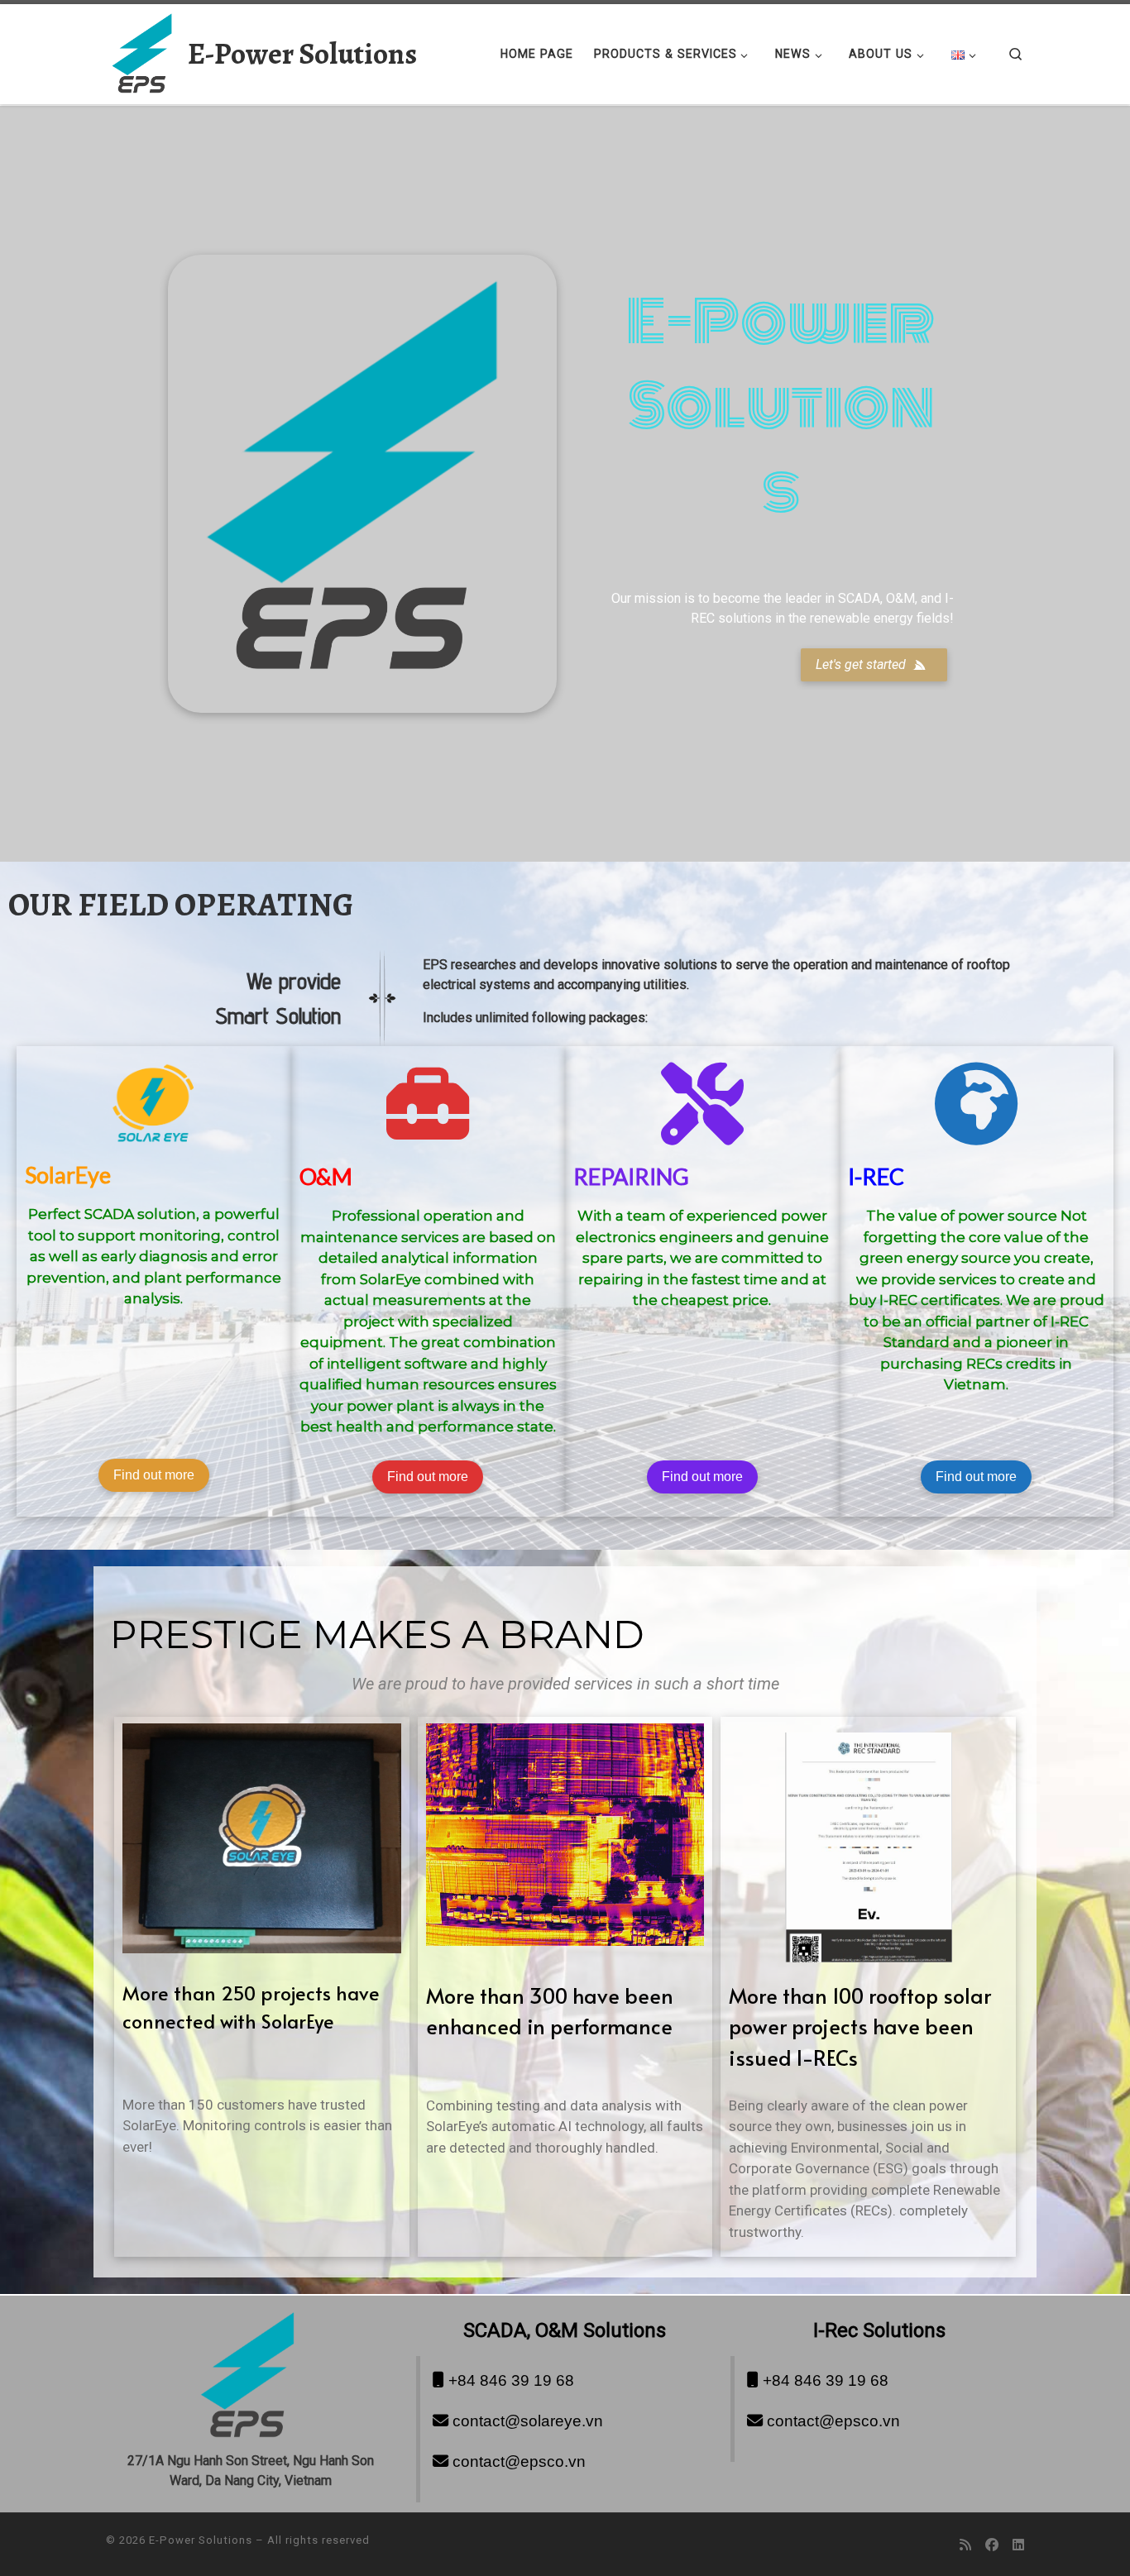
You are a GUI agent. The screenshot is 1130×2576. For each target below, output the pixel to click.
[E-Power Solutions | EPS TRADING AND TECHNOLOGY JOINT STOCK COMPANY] (144, 51)
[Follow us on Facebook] (992, 2545)
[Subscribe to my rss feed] (965, 2545)
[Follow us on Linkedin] (1018, 2545)
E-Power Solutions (201, 2540)
